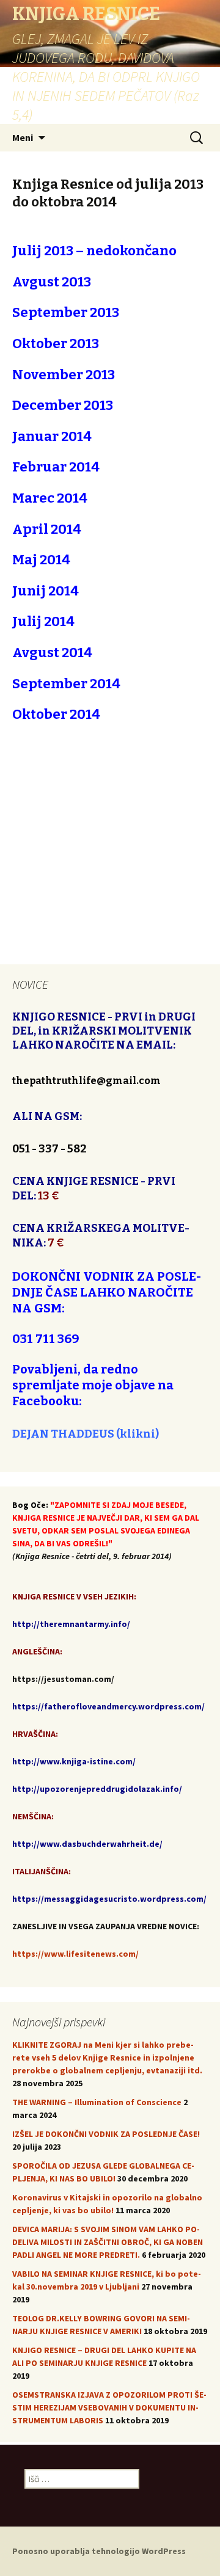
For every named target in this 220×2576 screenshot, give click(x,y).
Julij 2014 (43, 621)
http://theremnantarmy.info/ (71, 1624)
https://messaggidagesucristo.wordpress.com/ (109, 1899)
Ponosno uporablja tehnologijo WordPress (99, 2551)
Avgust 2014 (52, 653)
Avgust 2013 (52, 282)
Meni (23, 137)
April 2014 (47, 529)
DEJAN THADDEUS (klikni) (86, 1434)
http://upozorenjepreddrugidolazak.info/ (97, 1789)
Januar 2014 (52, 436)
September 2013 (66, 312)
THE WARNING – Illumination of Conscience (97, 2102)
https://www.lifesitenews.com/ (75, 1954)
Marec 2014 (50, 498)
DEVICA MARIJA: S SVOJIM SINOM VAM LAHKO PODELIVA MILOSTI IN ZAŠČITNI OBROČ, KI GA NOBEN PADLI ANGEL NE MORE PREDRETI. (108, 2242)
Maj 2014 (41, 560)
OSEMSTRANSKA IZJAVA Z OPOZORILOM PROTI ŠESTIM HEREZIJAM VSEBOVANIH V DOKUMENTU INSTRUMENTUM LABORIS (109, 2407)
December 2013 (63, 405)
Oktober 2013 (56, 344)
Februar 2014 (56, 467)
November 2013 (64, 375)
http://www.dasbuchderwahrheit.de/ (87, 1844)
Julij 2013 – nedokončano (94, 251)
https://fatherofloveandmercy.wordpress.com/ (108, 1706)
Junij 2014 (46, 591)
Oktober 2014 (56, 714)
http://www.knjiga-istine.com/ (74, 1761)
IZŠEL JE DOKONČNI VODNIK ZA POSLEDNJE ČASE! (106, 2134)
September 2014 (66, 684)
